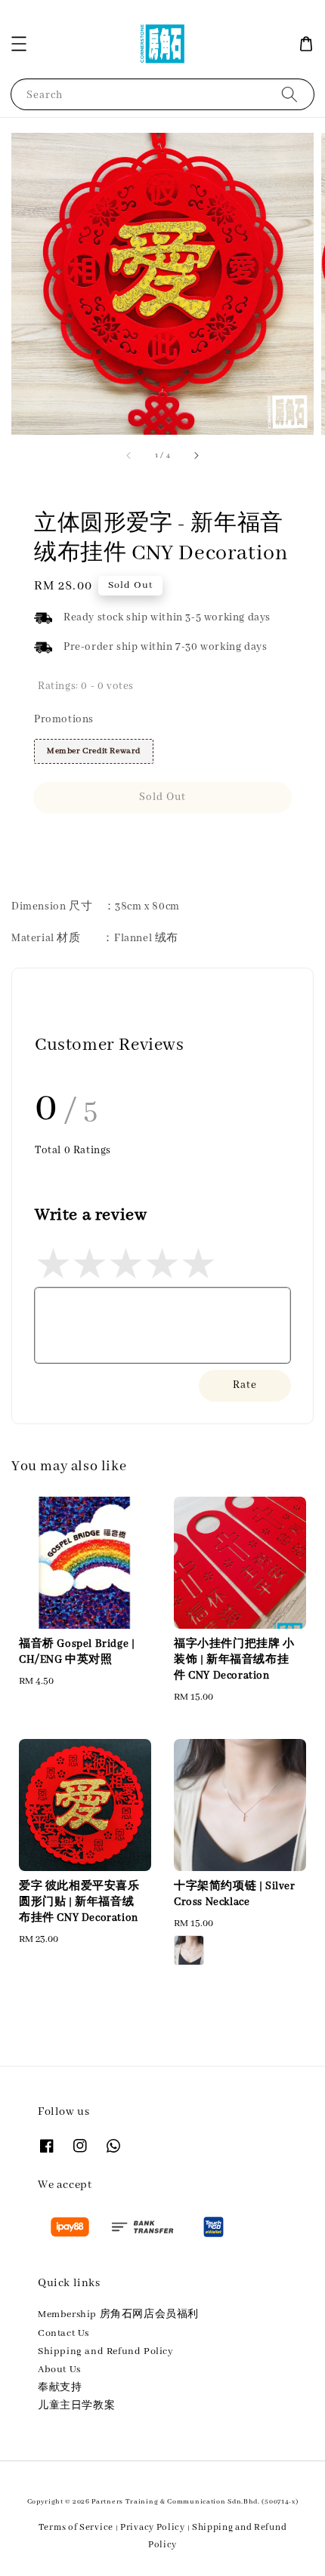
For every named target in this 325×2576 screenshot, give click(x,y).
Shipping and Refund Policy (106, 2351)
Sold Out (162, 797)
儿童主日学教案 (76, 2406)
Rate (245, 1385)
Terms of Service (76, 2527)
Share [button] (69, 841)
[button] (19, 44)
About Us (59, 2370)
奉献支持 (60, 2388)
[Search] (289, 94)
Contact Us (63, 2333)
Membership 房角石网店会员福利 (118, 2314)
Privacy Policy (153, 2527)
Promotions (64, 719)
